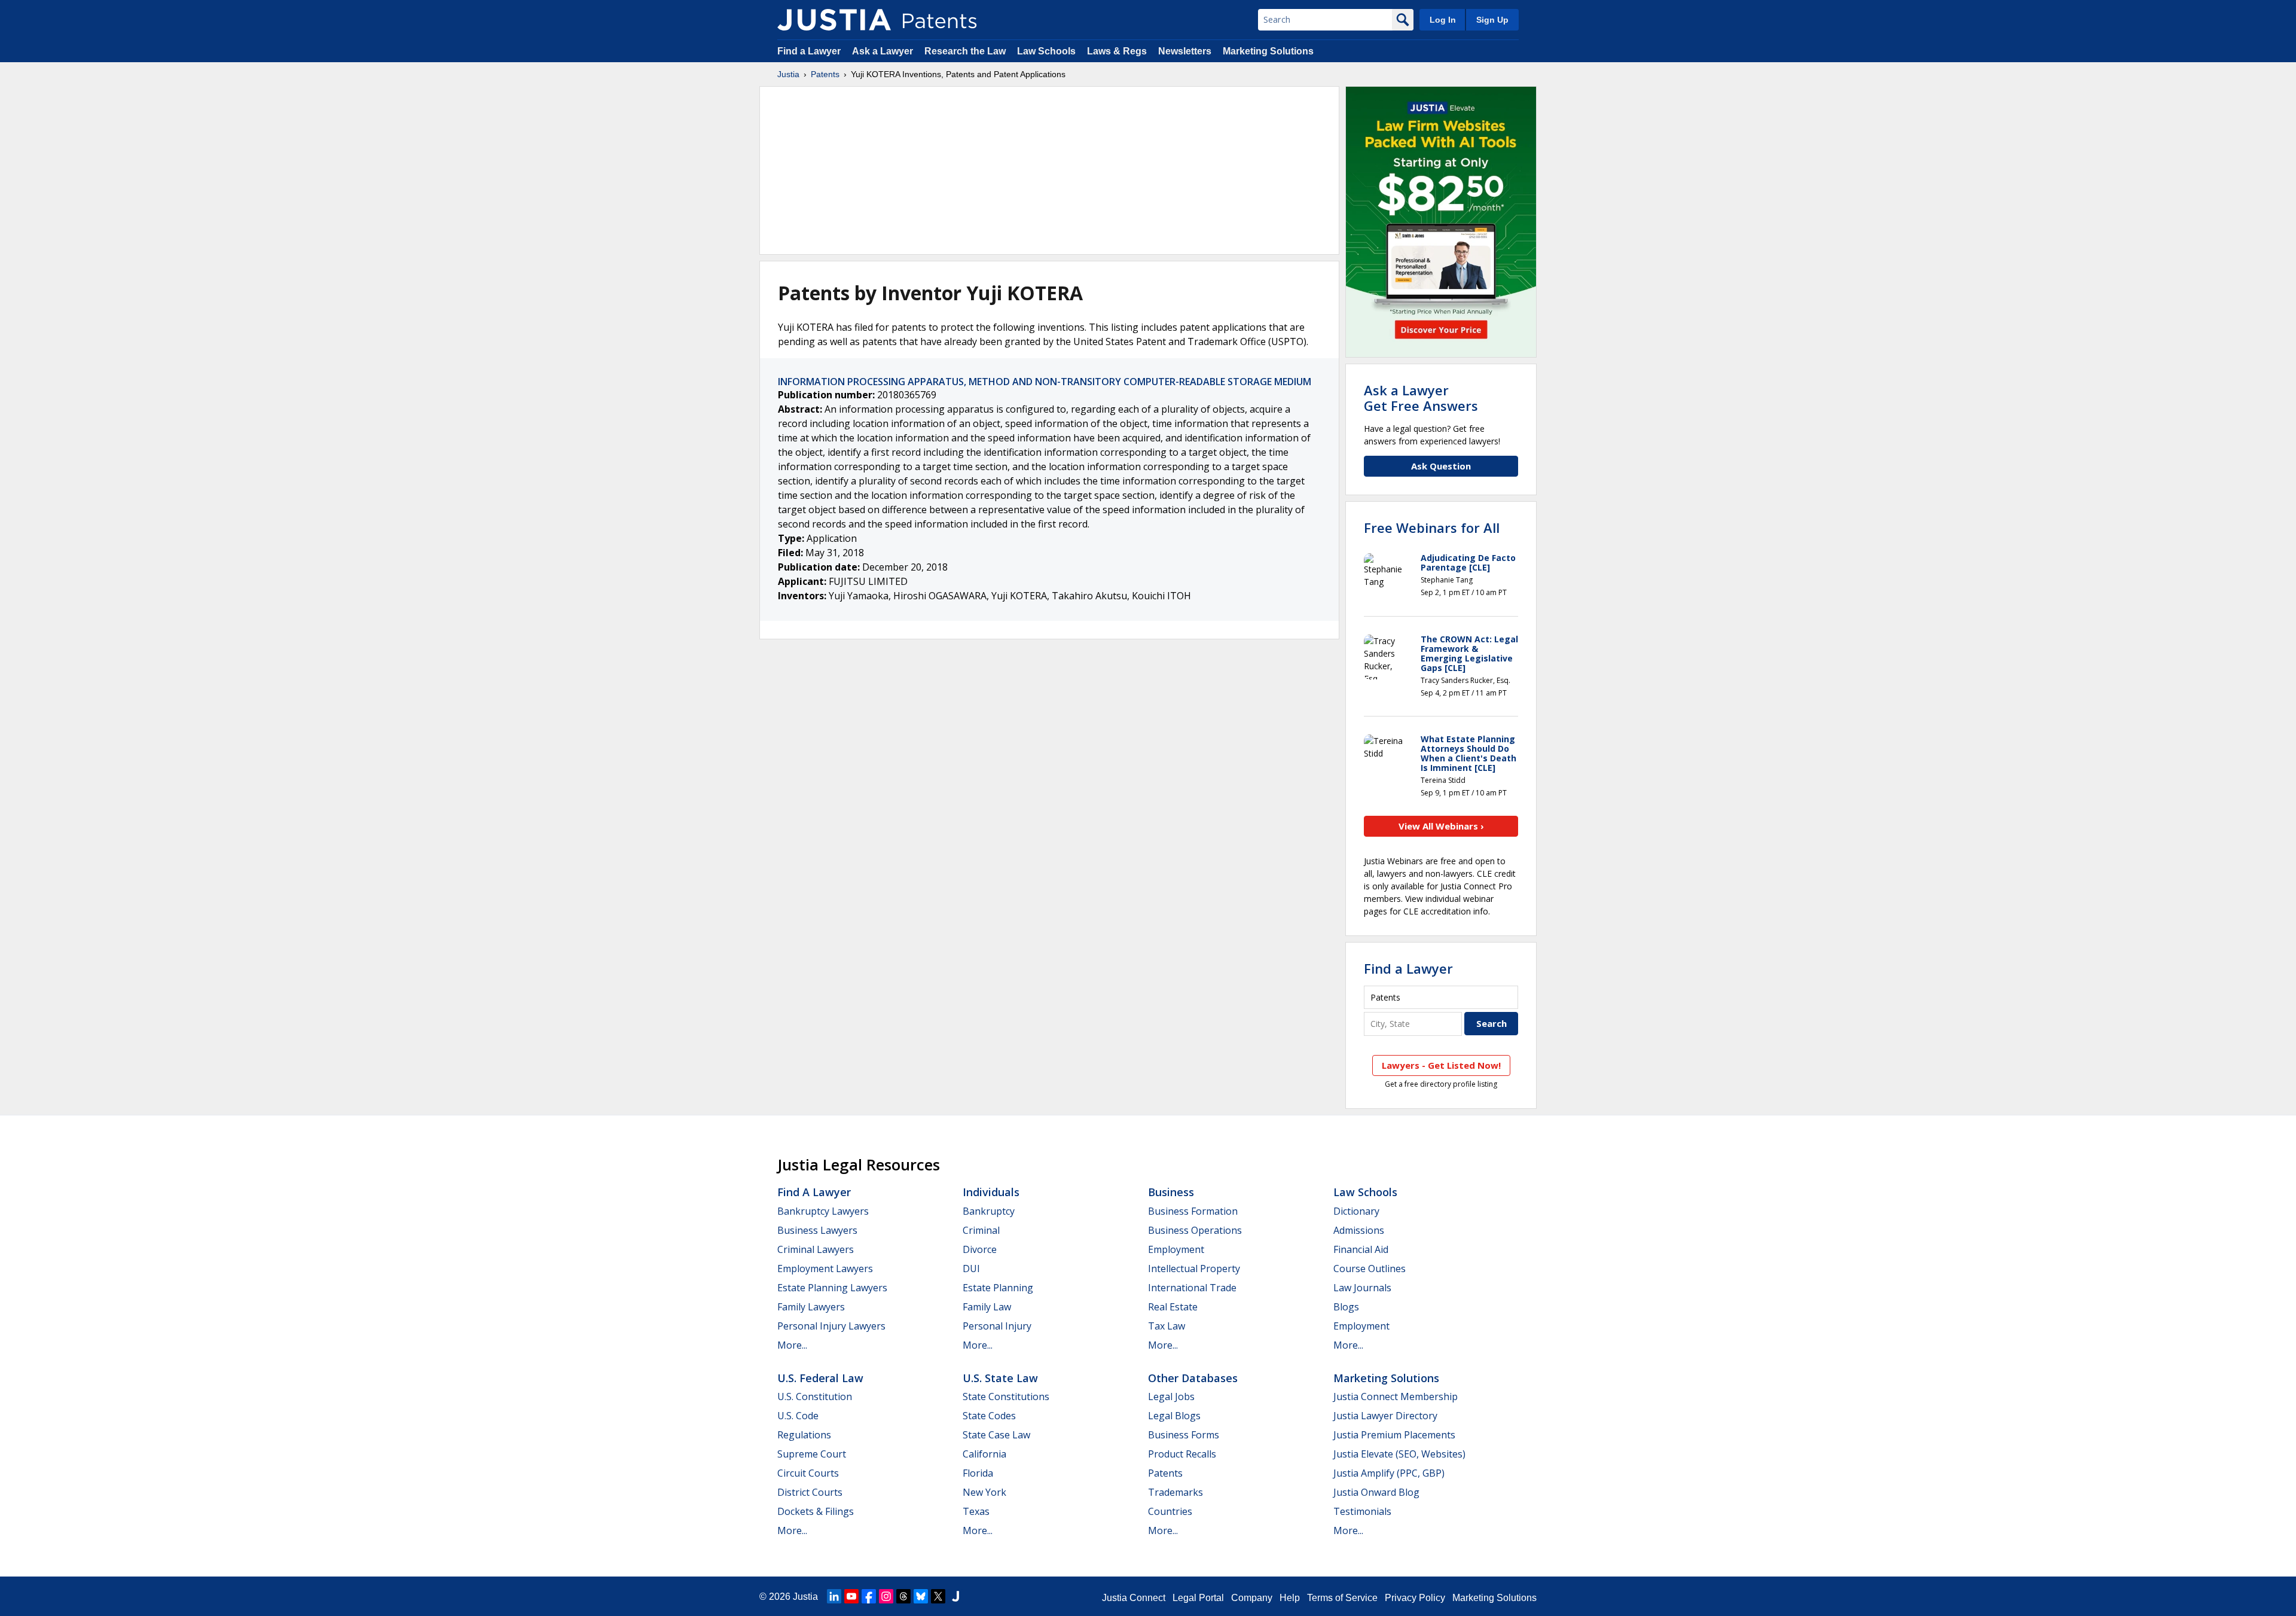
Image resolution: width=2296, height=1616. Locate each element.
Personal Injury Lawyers (831, 1326)
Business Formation (1193, 1211)
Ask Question (1441, 466)
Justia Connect (1134, 1598)
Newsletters (1185, 51)
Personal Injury (997, 1326)
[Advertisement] (1049, 170)
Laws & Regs (1117, 51)
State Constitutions (1006, 1397)
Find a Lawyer (809, 51)
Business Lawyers (817, 1230)
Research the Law (965, 51)
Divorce (980, 1249)
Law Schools (1046, 51)
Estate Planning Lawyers (832, 1288)
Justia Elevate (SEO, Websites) (1399, 1454)
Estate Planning (998, 1288)
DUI (971, 1269)
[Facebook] (869, 1596)
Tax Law (1167, 1326)
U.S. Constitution (815, 1397)
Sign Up (1492, 20)
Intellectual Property (1194, 1269)
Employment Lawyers (825, 1269)
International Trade (1192, 1288)
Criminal (981, 1230)
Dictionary (1356, 1211)
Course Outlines (1370, 1269)
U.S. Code (798, 1416)
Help (1290, 1598)
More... (792, 1345)
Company (1252, 1598)
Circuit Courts (808, 1473)
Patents (825, 74)
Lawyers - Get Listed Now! (1441, 1065)
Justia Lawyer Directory (1385, 1416)
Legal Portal (1198, 1598)
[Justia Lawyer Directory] (955, 1596)
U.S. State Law (1000, 1378)
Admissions (1359, 1230)
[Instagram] (886, 1596)
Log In (1443, 20)
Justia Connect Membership (1396, 1397)
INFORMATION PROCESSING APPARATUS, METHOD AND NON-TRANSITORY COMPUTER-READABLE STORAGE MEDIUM (1045, 382)
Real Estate (1173, 1307)
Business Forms (1184, 1435)
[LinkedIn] (834, 1596)
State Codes (989, 1416)
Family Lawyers (811, 1307)
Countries (1170, 1511)
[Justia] (834, 20)
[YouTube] (851, 1596)
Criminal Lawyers (816, 1249)
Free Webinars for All (1432, 528)
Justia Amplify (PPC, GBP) (1389, 1473)
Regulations (804, 1435)
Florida (978, 1473)
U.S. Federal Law (820, 1378)
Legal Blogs (1174, 1416)
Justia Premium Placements (1394, 1435)
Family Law (987, 1307)
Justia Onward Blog (1376, 1492)
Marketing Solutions (1268, 51)
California (984, 1454)
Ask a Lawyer (883, 51)
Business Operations (1195, 1230)
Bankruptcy (989, 1211)
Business (1171, 1192)
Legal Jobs (1171, 1397)
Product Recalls (1182, 1454)
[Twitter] (938, 1596)
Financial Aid (1361, 1249)
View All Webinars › (1441, 826)
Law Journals (1362, 1288)
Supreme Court (812, 1454)
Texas (976, 1511)
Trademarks (1176, 1492)
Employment (1176, 1249)
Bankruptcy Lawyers (823, 1211)
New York (984, 1492)
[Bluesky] (921, 1596)
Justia (788, 74)
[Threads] (903, 1596)
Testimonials (1362, 1511)
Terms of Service (1342, 1598)
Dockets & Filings (816, 1511)
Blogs (1346, 1307)
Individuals (991, 1192)
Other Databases (1193, 1378)
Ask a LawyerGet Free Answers (1421, 398)
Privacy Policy (1415, 1598)
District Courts (810, 1492)
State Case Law (996, 1435)
